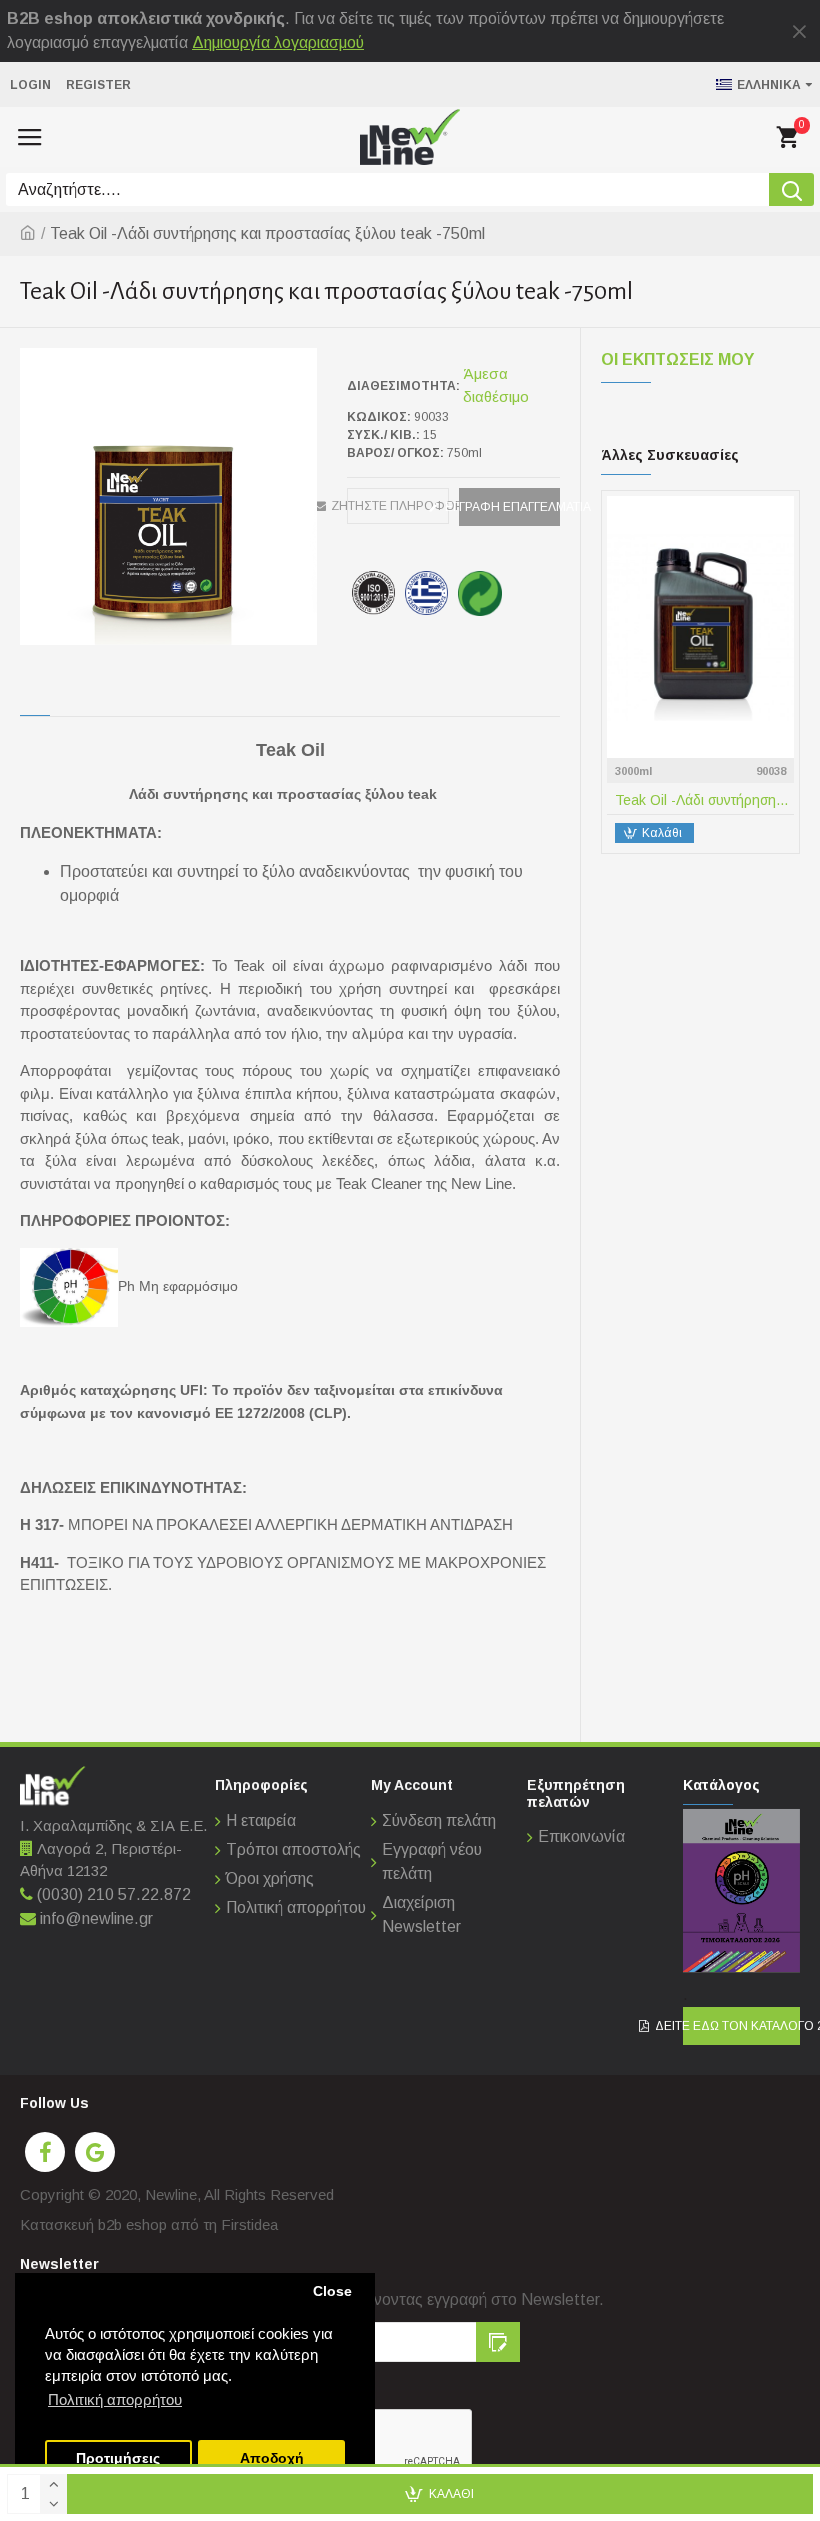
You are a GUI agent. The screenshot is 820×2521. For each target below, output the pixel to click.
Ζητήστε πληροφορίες (398, 506)
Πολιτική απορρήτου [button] (115, 2399)
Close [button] (332, 2291)
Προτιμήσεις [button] (118, 2458)
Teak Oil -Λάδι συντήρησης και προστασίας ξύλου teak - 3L (704, 800)
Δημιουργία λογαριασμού (278, 42)
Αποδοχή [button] (272, 2458)
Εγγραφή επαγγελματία (510, 507)
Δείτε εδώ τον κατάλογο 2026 (741, 2026)
